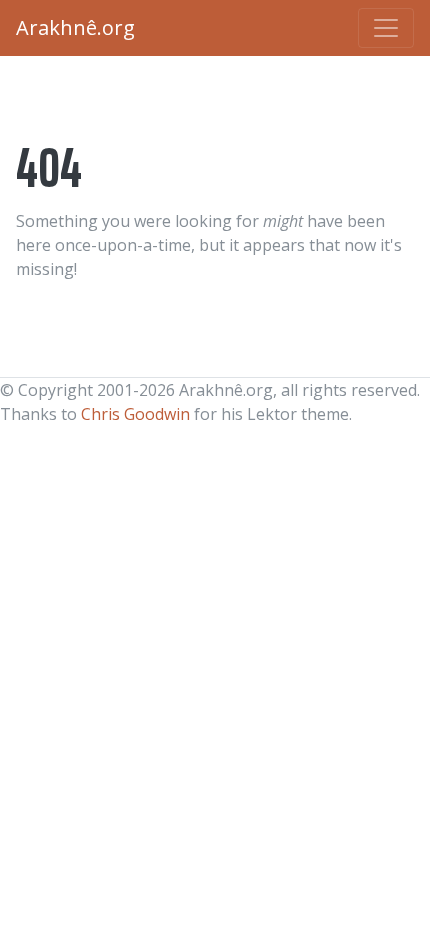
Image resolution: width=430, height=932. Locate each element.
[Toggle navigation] (386, 28)
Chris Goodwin (135, 414)
